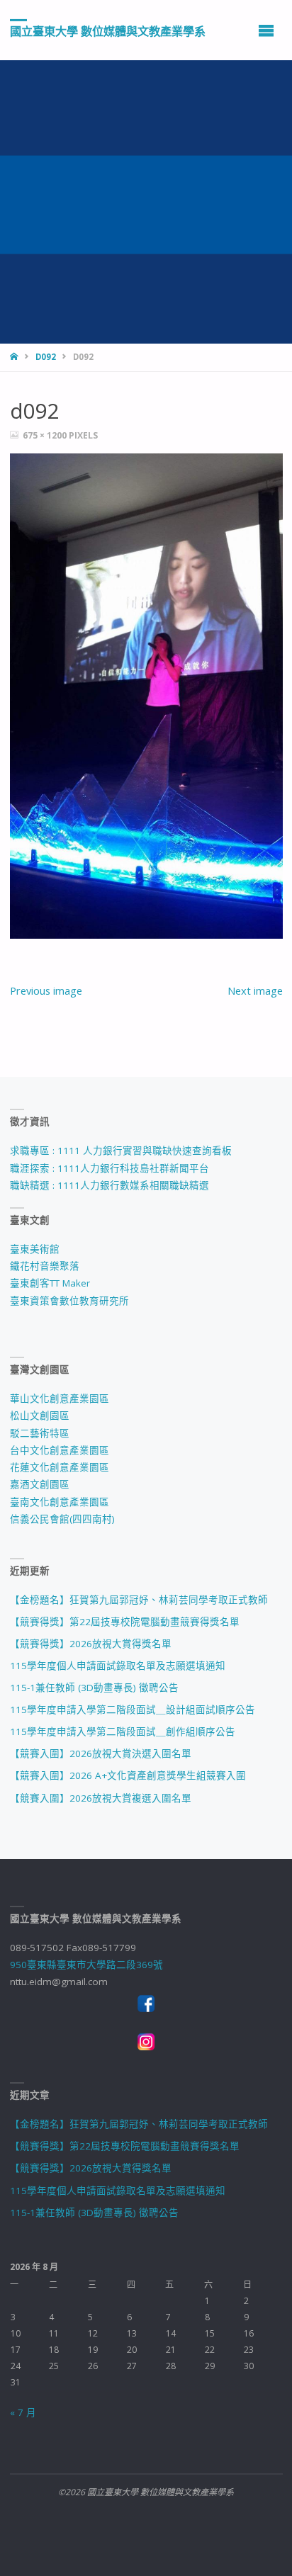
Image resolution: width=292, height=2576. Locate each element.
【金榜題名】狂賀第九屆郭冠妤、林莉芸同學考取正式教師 (139, 1600)
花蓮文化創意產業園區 (60, 1467)
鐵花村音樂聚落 (45, 1266)
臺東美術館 (35, 1249)
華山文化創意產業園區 (60, 1399)
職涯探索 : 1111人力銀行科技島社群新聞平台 (109, 1168)
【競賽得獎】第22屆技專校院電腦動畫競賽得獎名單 (125, 1622)
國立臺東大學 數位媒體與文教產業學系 (108, 30)
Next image (255, 990)
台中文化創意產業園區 (60, 1450)
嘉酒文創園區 (40, 1484)
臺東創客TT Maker (50, 1283)
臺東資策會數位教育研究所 (69, 1301)
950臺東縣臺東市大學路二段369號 (86, 1965)
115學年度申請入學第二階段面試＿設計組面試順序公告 (133, 1710)
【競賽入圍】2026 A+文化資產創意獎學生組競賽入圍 (128, 1775)
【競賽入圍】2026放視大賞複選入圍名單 (101, 1798)
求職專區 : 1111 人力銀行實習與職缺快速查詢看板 (121, 1151)
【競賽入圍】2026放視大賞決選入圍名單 (101, 1753)
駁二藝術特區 (40, 1433)
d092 (46, 357)
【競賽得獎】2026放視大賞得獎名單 (91, 1644)
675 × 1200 (46, 435)
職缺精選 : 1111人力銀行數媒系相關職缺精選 (109, 1185)
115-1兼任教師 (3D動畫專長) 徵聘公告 (94, 1688)
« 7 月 (23, 2412)
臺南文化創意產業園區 (60, 1502)
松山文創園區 (40, 1416)
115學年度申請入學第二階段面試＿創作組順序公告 (123, 1732)
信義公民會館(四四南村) (62, 1519)
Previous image (46, 990)
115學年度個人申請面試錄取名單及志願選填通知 (118, 1666)
